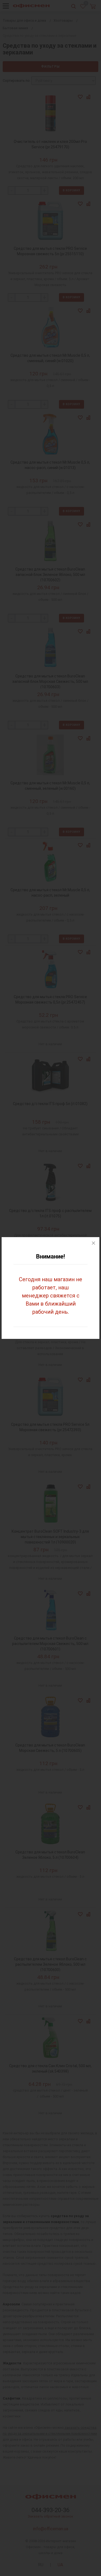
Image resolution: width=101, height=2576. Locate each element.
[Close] (93, 1243)
